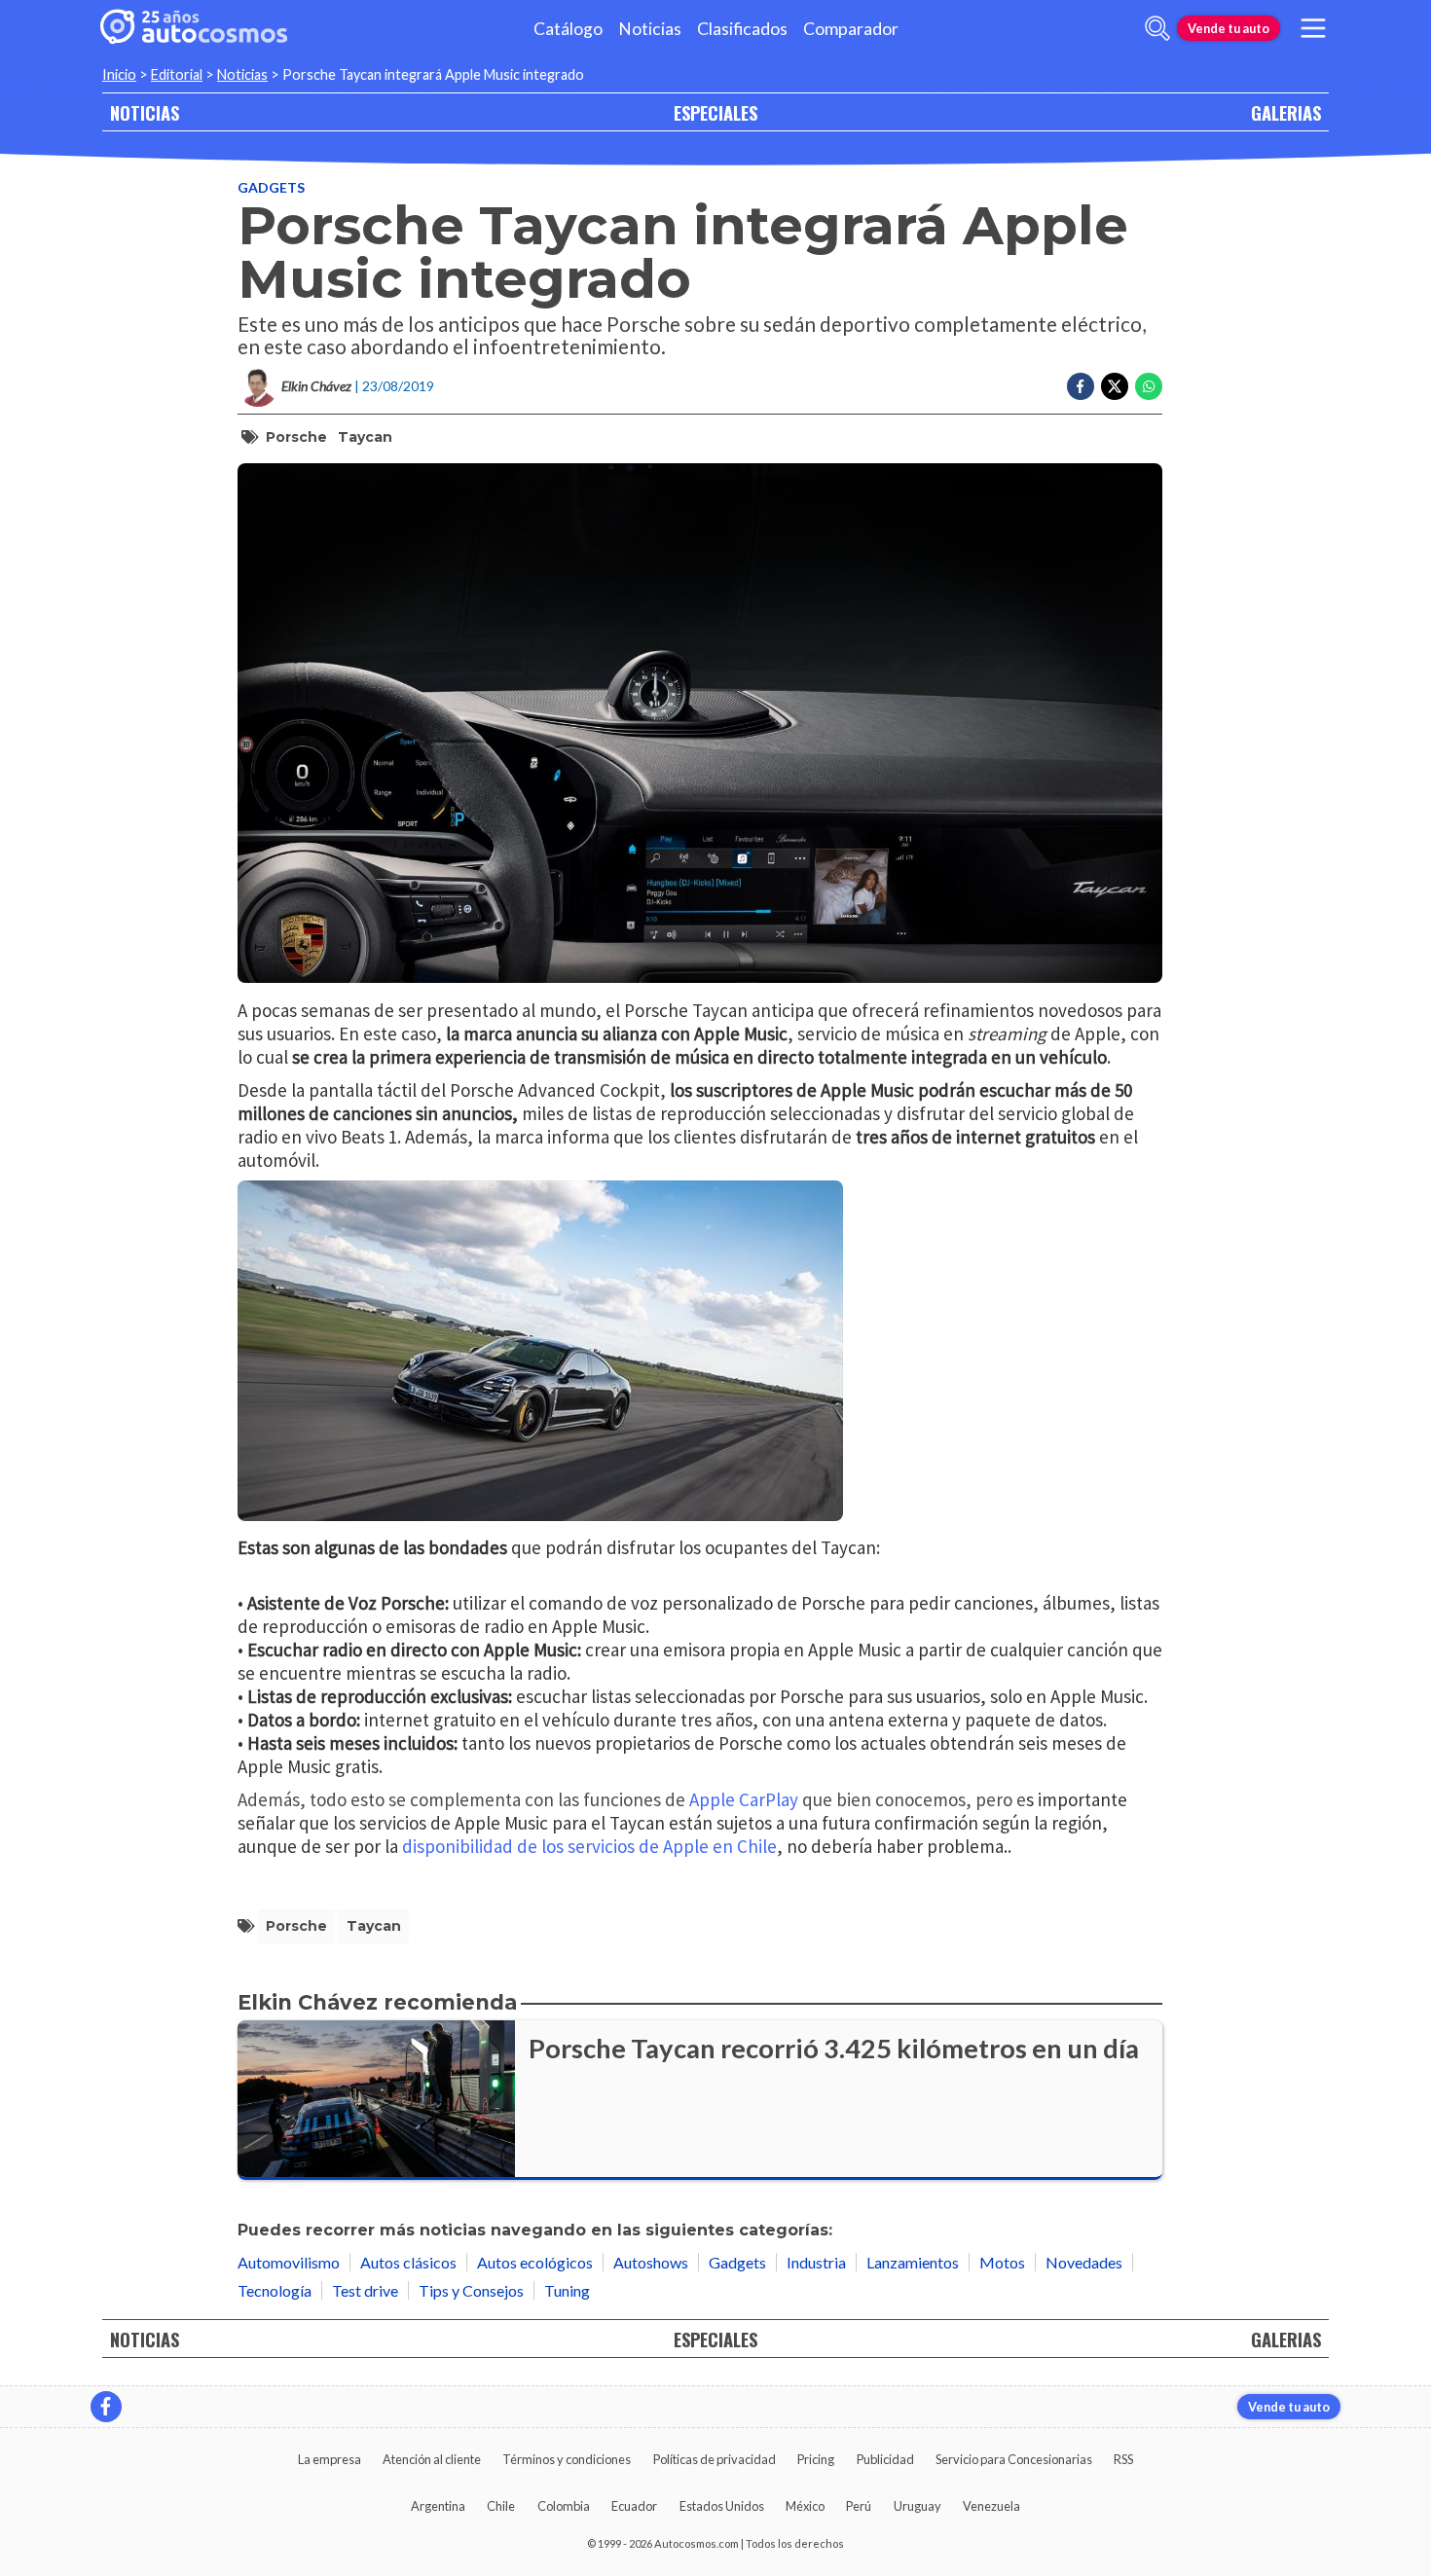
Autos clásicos (408, 2262)
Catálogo (568, 29)
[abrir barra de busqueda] (1157, 28)
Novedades (1084, 2262)
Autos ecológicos (535, 2262)
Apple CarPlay (744, 1799)
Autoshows (651, 2262)
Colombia (564, 2506)
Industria (816, 2262)
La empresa (330, 2459)
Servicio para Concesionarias (1014, 2459)
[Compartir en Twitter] (1115, 386)
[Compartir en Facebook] (1081, 386)
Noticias (650, 29)
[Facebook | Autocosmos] (106, 2407)
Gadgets (271, 187)
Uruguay (917, 2506)
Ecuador (634, 2506)
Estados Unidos (722, 2506)
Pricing (816, 2459)
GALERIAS (1286, 112)
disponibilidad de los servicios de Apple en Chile (589, 1846)
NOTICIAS (145, 112)
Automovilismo (289, 2262)
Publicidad (885, 2459)
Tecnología (275, 2290)
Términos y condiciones (567, 2459)
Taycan (365, 437)
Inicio (119, 74)
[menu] (1313, 28)
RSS (1123, 2459)
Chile (501, 2506)
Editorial (177, 74)
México (805, 2506)
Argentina (438, 2506)
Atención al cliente (432, 2459)
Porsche (296, 437)
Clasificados (742, 29)
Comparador (851, 29)
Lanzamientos (913, 2262)
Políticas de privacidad (715, 2459)
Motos (1002, 2262)
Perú (859, 2506)
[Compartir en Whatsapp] (1149, 386)
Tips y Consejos (471, 2290)
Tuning (567, 2290)
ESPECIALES (715, 112)
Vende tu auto (1229, 28)
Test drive (365, 2290)
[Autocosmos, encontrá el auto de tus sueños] (194, 28)
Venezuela (991, 2506)
